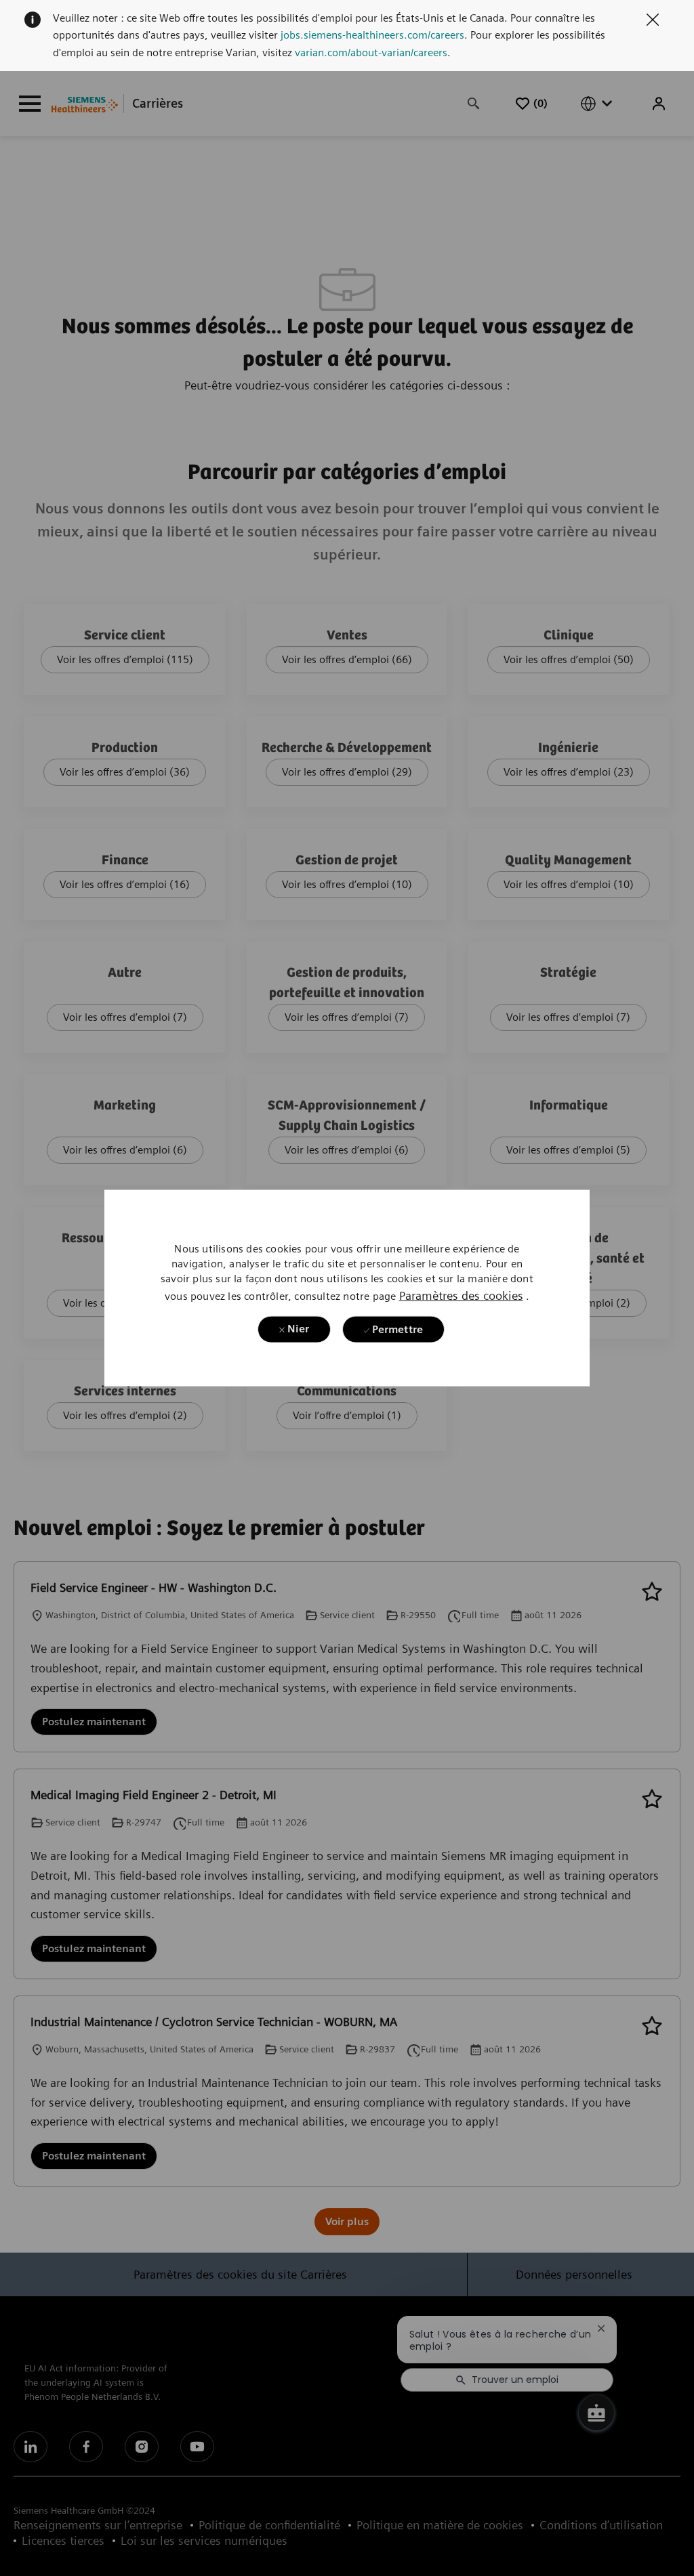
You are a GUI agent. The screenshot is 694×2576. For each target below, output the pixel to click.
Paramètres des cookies (461, 1295)
